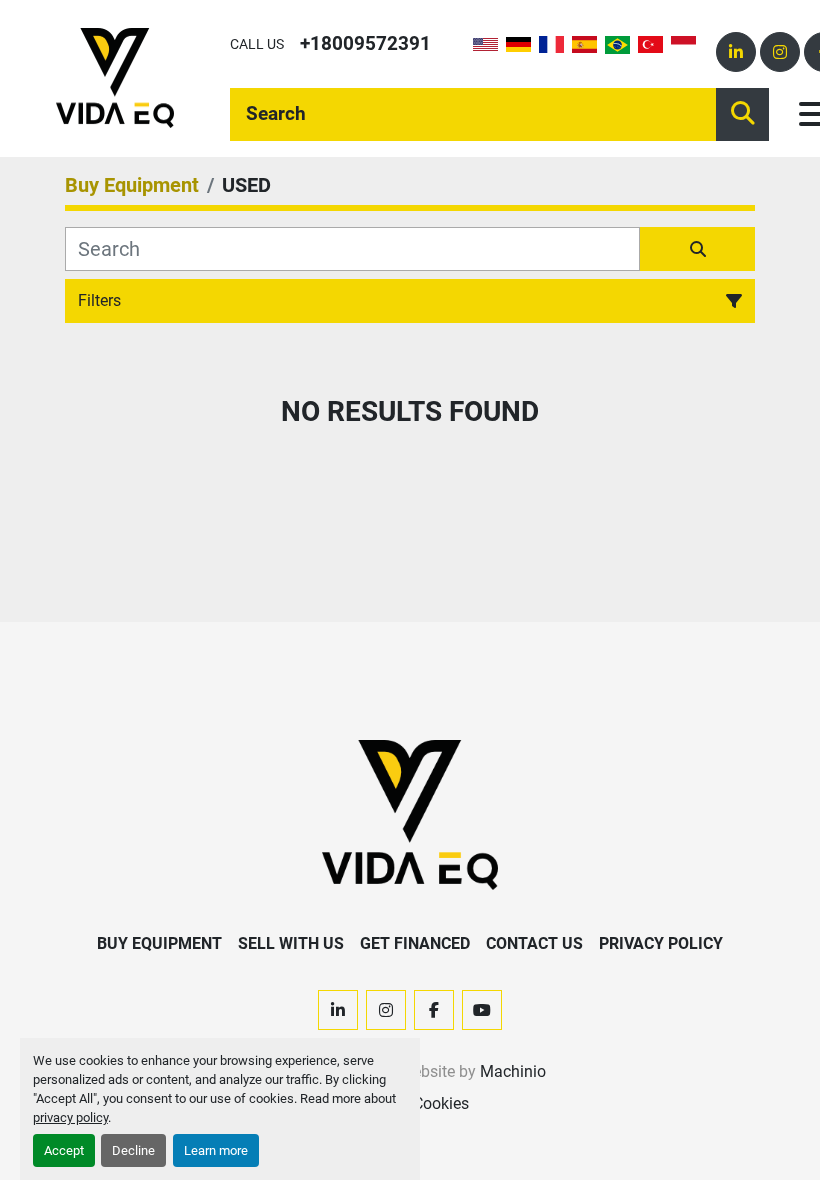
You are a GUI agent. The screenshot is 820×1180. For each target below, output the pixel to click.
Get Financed (415, 943)
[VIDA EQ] (410, 813)
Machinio (513, 1071)
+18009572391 (365, 43)
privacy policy (70, 1117)
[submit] (742, 114)
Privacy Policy (661, 943)
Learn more (216, 1150)
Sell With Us (291, 943)
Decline (133, 1150)
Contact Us (534, 943)
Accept (64, 1150)
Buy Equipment (159, 943)
